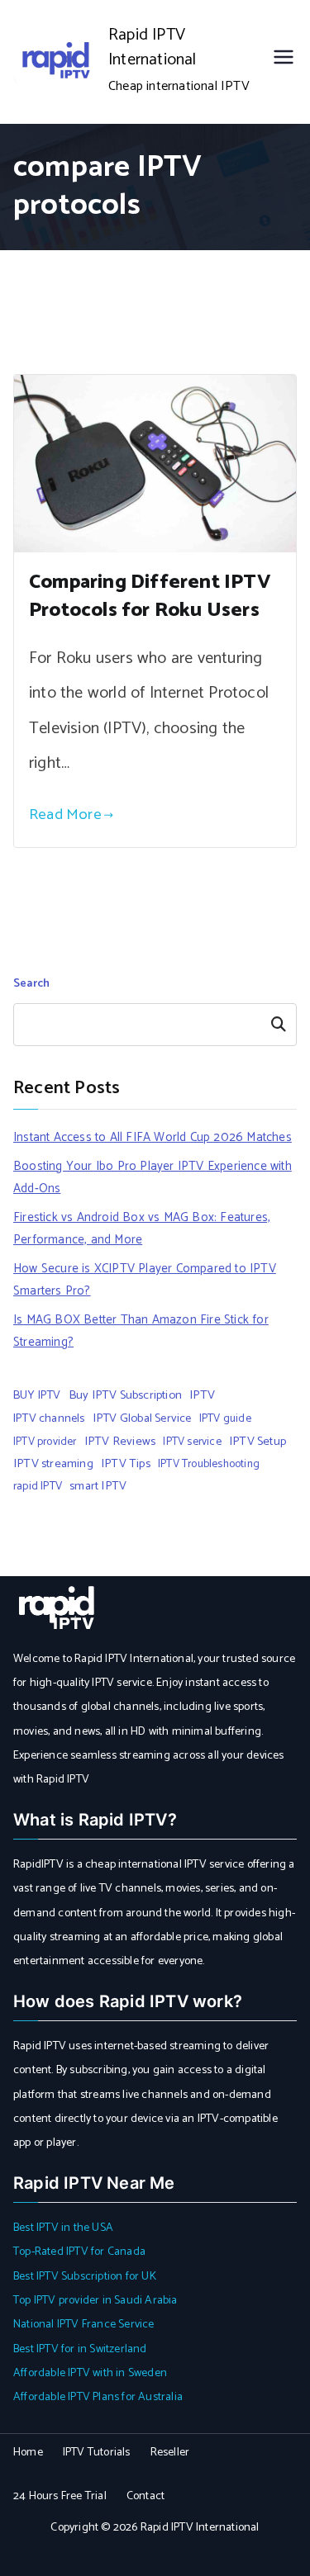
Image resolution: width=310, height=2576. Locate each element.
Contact (145, 2496)
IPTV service (192, 1442)
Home (28, 2453)
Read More (65, 814)
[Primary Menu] (284, 62)
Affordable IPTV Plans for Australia (98, 2397)
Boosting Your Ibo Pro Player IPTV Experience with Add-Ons (153, 1177)
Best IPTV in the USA (63, 2228)
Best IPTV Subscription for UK (85, 2277)
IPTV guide (225, 1418)
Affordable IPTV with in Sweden (90, 2373)
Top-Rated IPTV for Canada (79, 2252)
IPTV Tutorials (97, 2453)
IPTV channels (49, 1418)
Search (31, 984)
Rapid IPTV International (153, 47)
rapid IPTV (38, 1486)
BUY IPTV (37, 1395)
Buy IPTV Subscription (125, 1395)
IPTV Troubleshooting (209, 1464)
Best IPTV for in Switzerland (80, 2349)
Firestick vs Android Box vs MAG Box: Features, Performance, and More (142, 1229)
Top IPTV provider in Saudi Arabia (95, 2301)
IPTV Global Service (142, 1418)
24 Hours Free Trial (60, 2496)
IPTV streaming (53, 1464)
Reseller (170, 2453)
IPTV (202, 1395)
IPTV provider (45, 1442)
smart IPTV (98, 1486)
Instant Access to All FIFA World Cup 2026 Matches (153, 1137)
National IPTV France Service (84, 2325)
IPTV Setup (258, 1442)
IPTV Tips (126, 1464)
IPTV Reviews (120, 1442)
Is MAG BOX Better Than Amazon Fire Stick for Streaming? (141, 1331)
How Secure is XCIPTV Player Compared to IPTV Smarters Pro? (145, 1280)
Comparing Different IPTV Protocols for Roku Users (150, 597)
